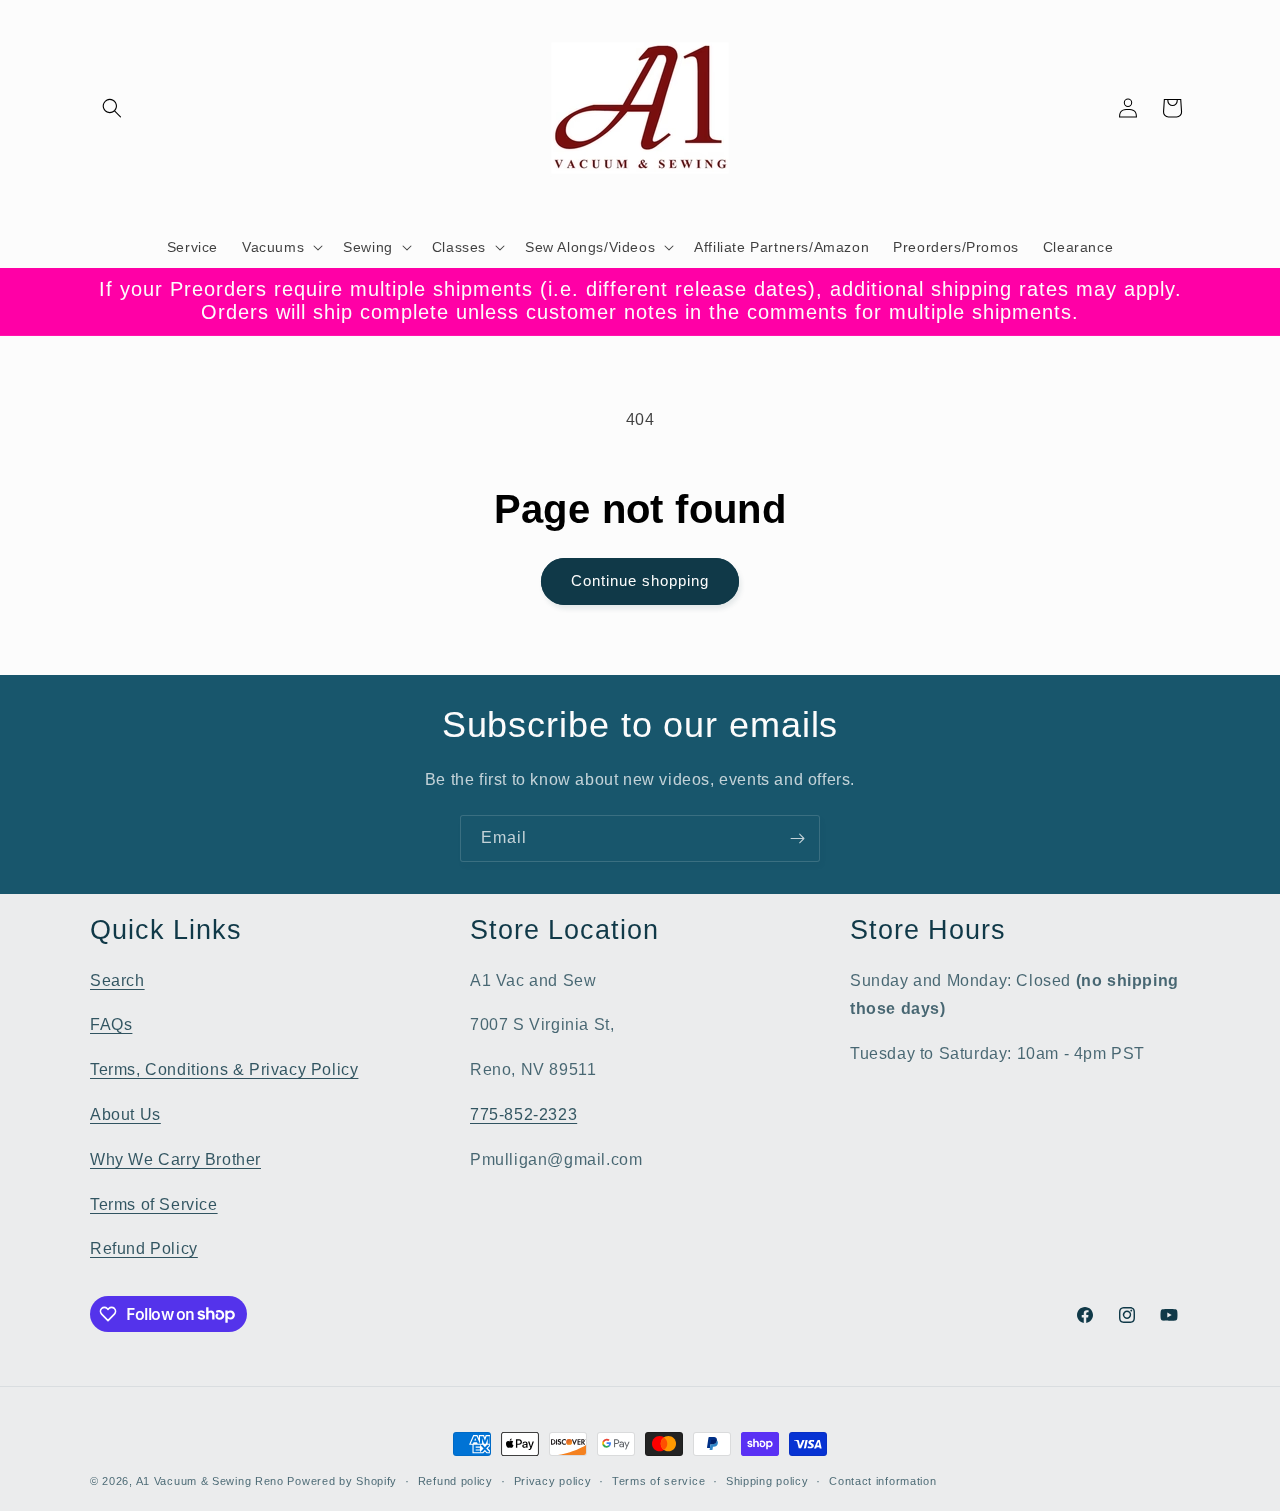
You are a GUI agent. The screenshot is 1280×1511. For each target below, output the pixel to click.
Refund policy (455, 1480)
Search (117, 979)
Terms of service (658, 1480)
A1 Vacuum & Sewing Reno (210, 1481)
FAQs (111, 1024)
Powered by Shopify (342, 1481)
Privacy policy (553, 1480)
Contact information (882, 1480)
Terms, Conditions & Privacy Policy (224, 1069)
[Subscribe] (797, 838)
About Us (125, 1113)
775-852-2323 (523, 1113)
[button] (112, 108)
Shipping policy (767, 1480)
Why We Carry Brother (175, 1158)
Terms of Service (154, 1203)
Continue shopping (640, 580)
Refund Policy (144, 1248)
